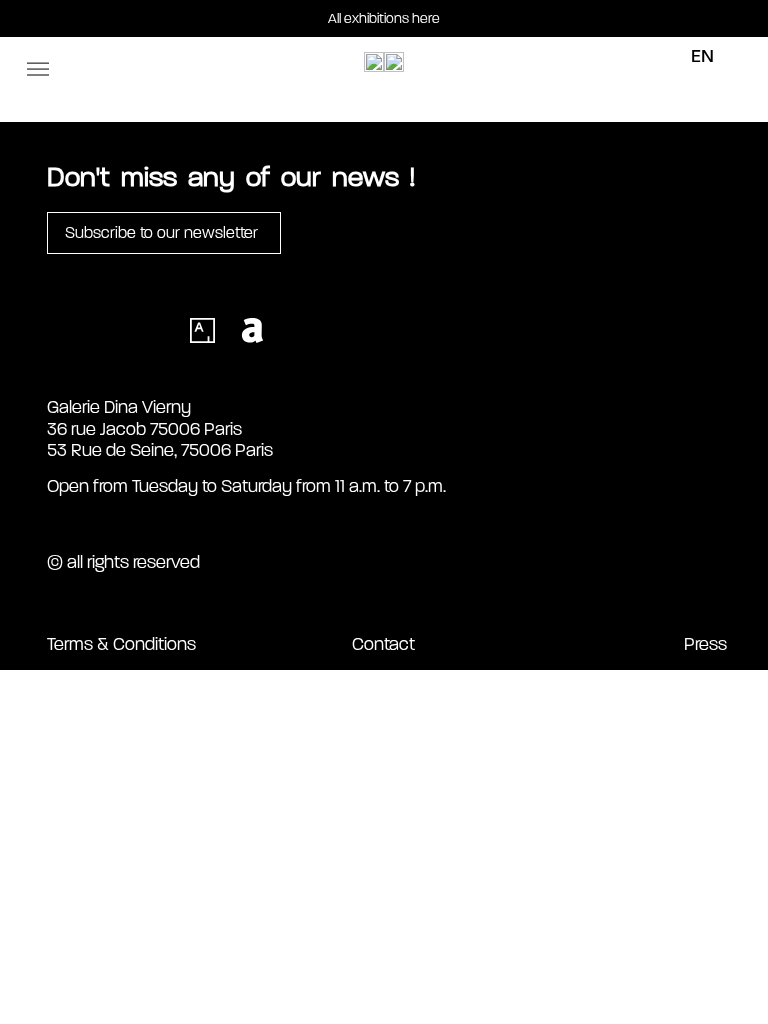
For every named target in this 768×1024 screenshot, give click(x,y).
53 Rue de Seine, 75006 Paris (160, 450)
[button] (38, 69)
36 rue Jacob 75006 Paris (144, 429)
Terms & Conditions (121, 644)
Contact (383, 644)
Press (705, 644)
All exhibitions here (384, 18)
